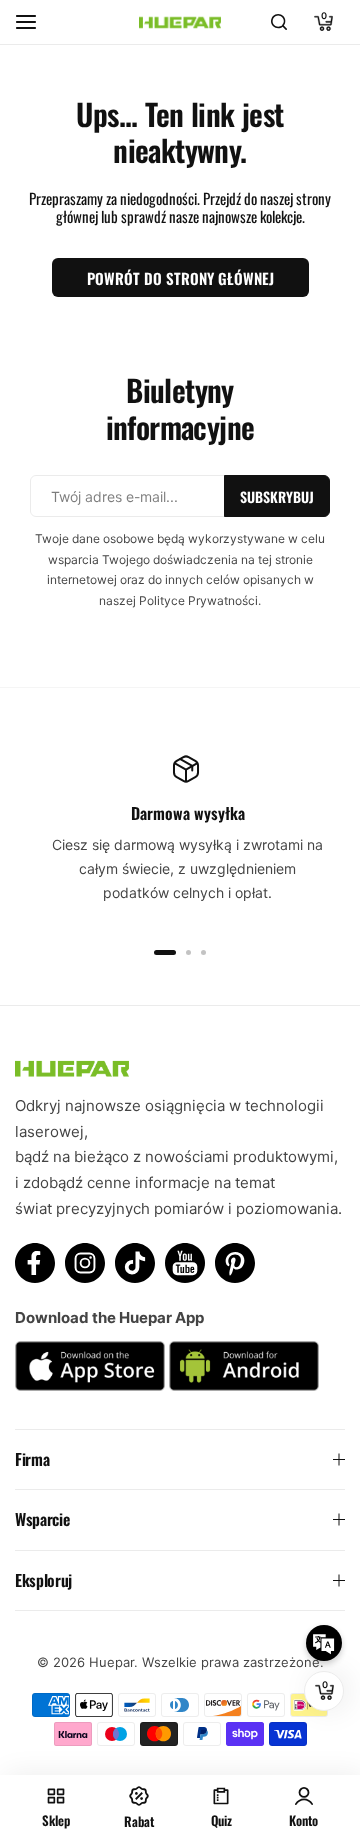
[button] (165, 952)
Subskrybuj (277, 496)
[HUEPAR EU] (180, 22)
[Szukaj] (279, 22)
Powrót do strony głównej (180, 278)
